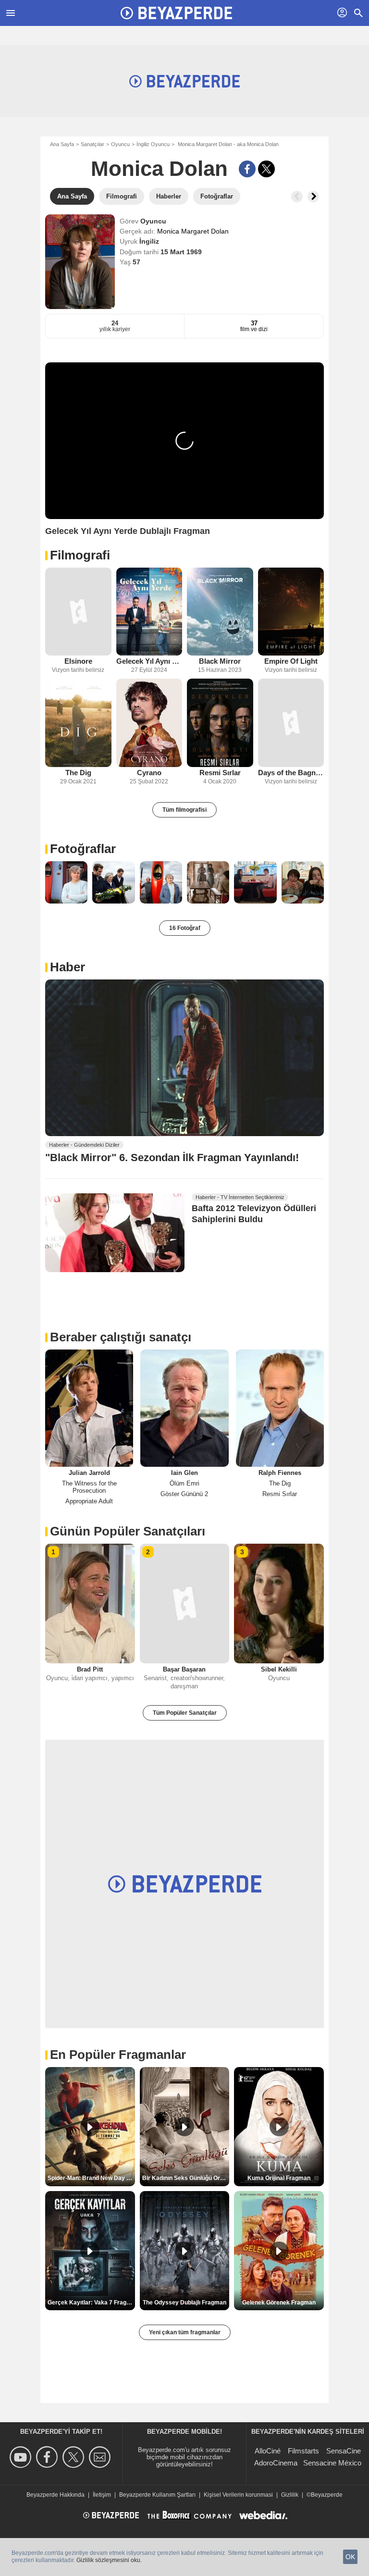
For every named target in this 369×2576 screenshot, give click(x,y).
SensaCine (344, 2451)
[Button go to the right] (313, 197)
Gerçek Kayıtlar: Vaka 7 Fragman (91, 2303)
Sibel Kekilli (279, 1669)
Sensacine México (332, 2463)
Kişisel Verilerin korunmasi (238, 2495)
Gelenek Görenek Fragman (279, 2303)
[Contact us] (101, 2457)
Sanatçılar (92, 144)
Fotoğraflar (83, 849)
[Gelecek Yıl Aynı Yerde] (149, 612)
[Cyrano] (149, 723)
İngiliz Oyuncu (153, 144)
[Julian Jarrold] (89, 1408)
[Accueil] (176, 13)
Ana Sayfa (62, 144)
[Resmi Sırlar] (220, 723)
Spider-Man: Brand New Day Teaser (91, 2178)
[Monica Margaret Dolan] (80, 262)
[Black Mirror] (220, 612)
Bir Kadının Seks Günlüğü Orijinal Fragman (186, 2178)
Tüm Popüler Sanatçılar (185, 1713)
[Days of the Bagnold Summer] (291, 723)
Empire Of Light (291, 661)
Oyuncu (120, 144)
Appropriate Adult (89, 1501)
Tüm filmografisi (184, 810)
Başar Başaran (184, 1669)
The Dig (78, 773)
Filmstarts (303, 2451)
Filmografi (80, 555)
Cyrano (149, 773)
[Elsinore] (78, 612)
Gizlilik (290, 2495)
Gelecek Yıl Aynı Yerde (149, 661)
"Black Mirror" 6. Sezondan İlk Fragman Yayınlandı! (172, 1158)
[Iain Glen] (184, 1408)
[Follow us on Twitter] (75, 2457)
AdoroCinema (276, 2463)
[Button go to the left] (297, 197)
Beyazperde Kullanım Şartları (157, 2495)
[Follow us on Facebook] (48, 2457)
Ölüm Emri (184, 1483)
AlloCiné (268, 2451)
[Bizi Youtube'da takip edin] (22, 2457)
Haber (68, 967)
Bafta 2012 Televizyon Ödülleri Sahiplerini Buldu (254, 1214)
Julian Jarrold (89, 1473)
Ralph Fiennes (280, 1473)
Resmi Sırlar (220, 773)
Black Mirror (220, 661)
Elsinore (78, 661)
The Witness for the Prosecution (89, 1487)
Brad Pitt (90, 1669)
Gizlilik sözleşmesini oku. (109, 2560)
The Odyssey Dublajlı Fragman (184, 2303)
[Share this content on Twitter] (266, 169)
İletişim (102, 2495)
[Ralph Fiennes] (280, 1408)
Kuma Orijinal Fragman (279, 2178)
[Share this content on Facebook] (247, 169)
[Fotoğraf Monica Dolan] (66, 882)
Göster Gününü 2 (184, 1494)
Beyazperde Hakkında (55, 2495)
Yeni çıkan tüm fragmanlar (185, 2332)
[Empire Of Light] (291, 612)
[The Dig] (78, 723)
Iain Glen (184, 1473)
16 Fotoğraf (185, 928)
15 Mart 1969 (181, 252)
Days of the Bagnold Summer (291, 773)
